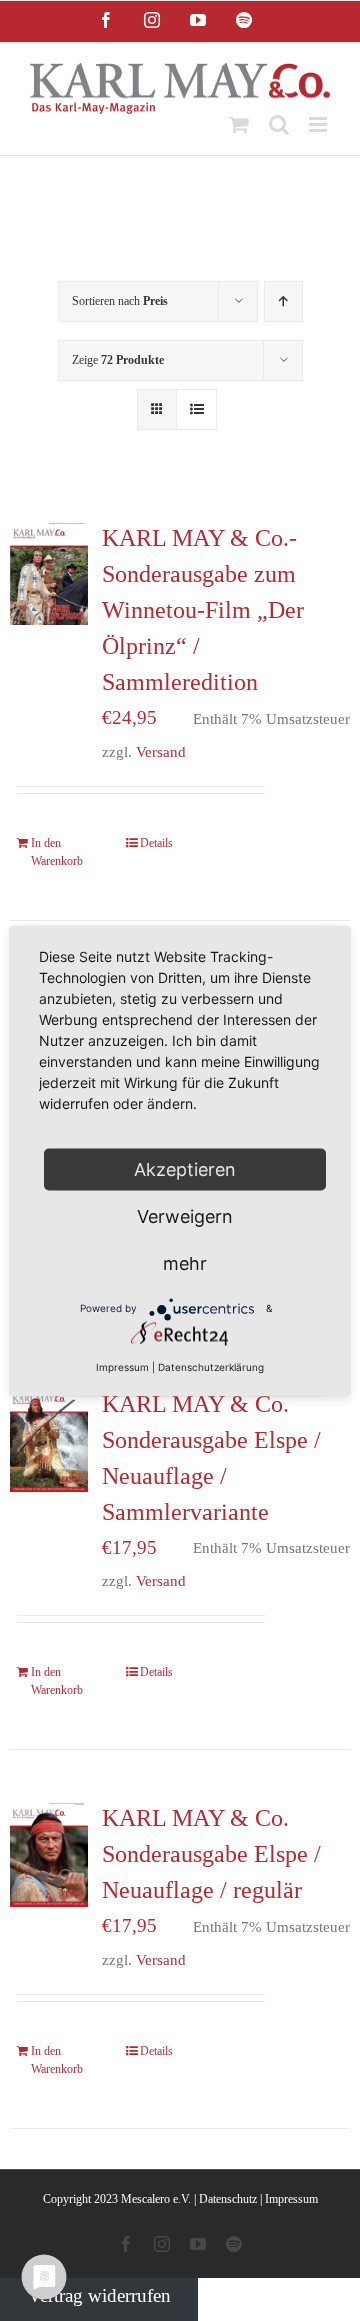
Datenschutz (228, 2199)
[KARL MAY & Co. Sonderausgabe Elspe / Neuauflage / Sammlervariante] (49, 1439)
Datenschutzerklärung (211, 1366)
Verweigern (185, 1215)
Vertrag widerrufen (99, 2295)
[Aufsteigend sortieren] (283, 301)
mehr (185, 1262)
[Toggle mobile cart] (239, 124)
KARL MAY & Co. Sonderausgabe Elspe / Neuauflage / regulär (211, 1854)
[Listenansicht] (196, 409)
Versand (161, 751)
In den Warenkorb (57, 852)
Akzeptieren (185, 1168)
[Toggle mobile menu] (319, 124)
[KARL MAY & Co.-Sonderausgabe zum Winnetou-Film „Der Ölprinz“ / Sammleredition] (49, 572)
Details (156, 843)
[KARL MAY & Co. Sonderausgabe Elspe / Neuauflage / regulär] (49, 1853)
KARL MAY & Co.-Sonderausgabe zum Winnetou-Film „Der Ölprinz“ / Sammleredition (203, 610)
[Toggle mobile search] (279, 124)
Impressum (291, 2199)
